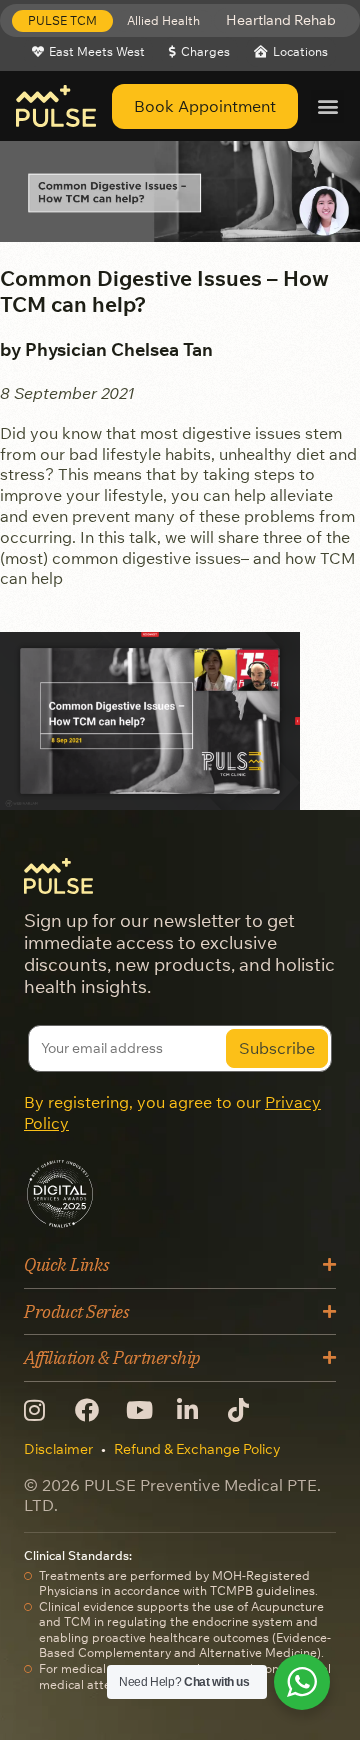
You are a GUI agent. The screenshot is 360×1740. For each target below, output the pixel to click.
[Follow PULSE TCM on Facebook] (92, 1410)
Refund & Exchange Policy (197, 1449)
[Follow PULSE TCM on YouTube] (143, 1410)
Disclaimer (58, 1449)
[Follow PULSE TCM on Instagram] (41, 1410)
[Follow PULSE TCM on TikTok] (245, 1410)
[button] (62, 21)
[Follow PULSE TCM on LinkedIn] (194, 1410)
